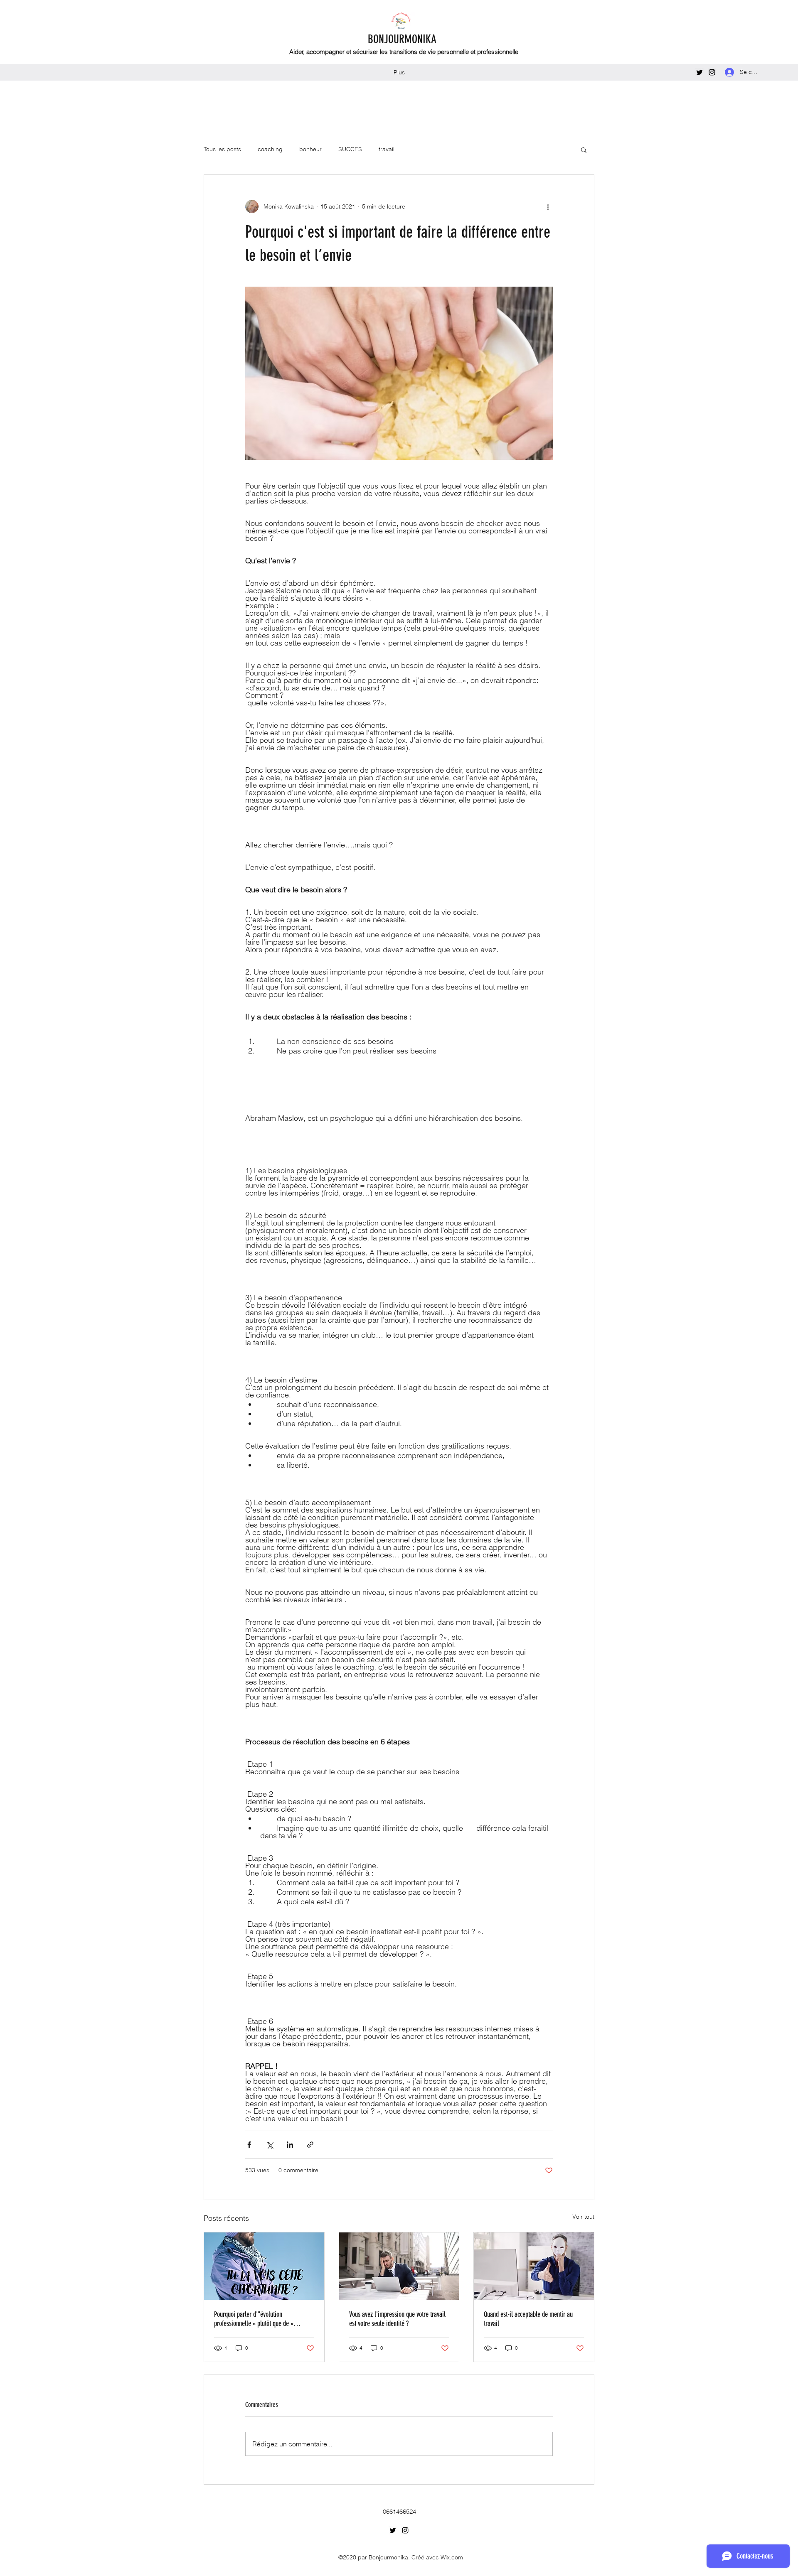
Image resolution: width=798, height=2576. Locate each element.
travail (387, 149)
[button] (584, 150)
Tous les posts (222, 149)
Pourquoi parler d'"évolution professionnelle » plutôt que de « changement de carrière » (254, 2319)
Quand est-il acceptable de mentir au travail (528, 2319)
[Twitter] (699, 72)
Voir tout (583, 2217)
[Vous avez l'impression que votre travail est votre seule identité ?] (399, 2266)
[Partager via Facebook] (249, 2145)
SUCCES (350, 149)
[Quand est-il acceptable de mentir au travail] (534, 2266)
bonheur (310, 149)
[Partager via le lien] (310, 2145)
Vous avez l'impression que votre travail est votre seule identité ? (397, 2319)
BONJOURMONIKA (402, 39)
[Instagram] (712, 72)
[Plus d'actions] (548, 206)
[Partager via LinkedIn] (290, 2145)
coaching (270, 149)
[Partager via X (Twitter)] (270, 2145)
